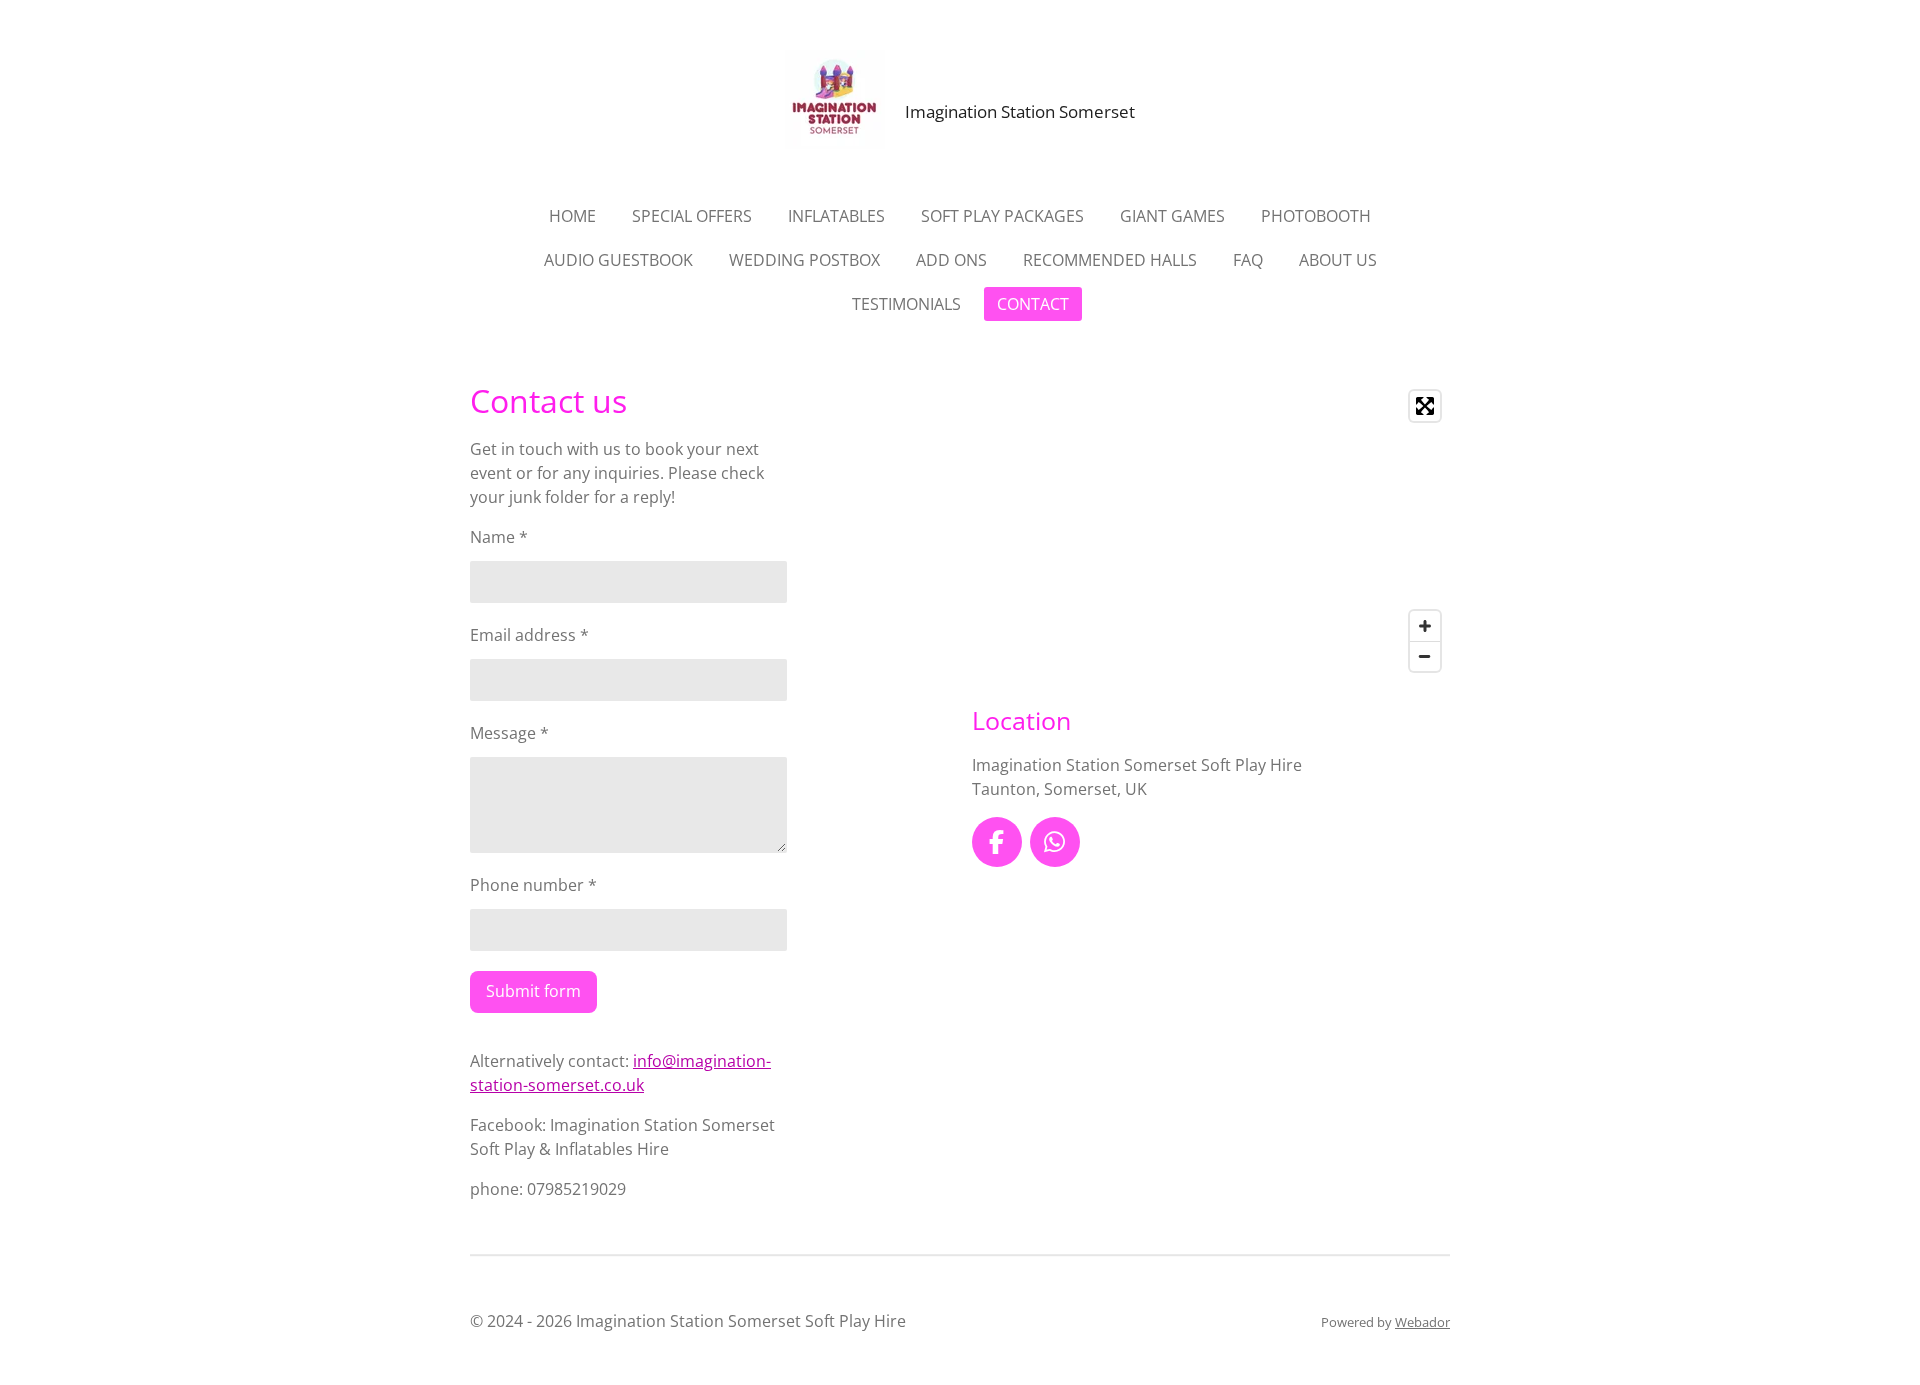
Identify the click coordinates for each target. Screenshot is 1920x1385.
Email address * (529, 635)
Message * (509, 733)
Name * (499, 537)
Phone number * (533, 885)
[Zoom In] (1425, 626)
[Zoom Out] (1425, 656)
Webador (1422, 1322)
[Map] (1211, 531)
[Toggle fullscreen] (1425, 406)
